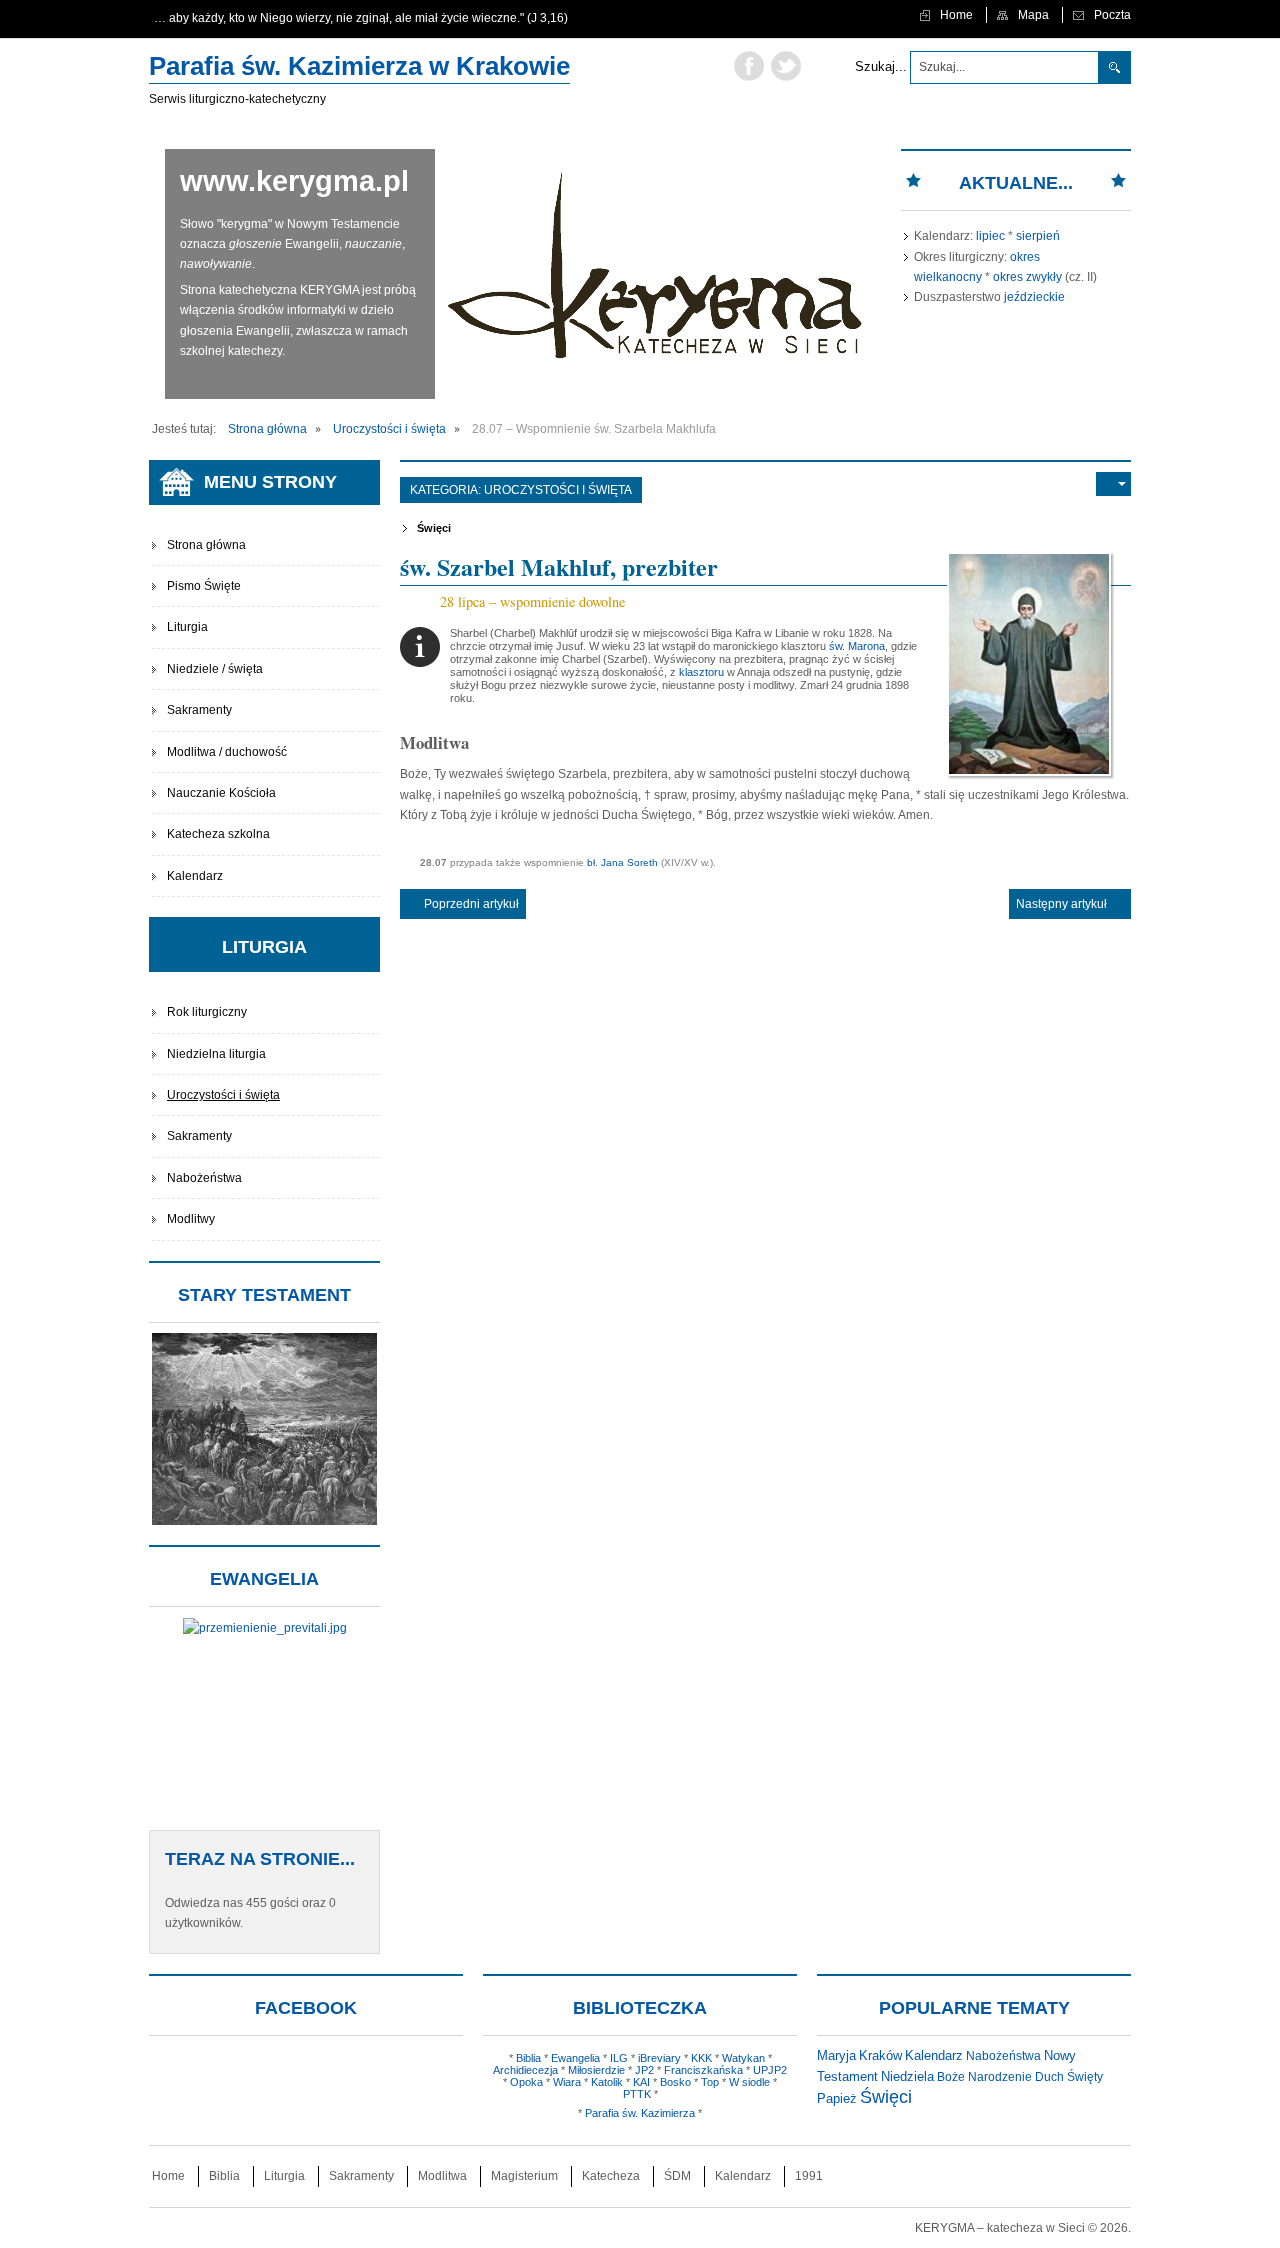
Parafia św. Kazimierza (640, 2113)
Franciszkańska (703, 2070)
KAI (641, 2082)
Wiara (567, 2082)
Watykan (743, 2058)
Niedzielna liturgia (216, 1054)
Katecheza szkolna (218, 834)
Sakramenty (199, 710)
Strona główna (206, 545)
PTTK (637, 2094)
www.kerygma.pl (294, 181)
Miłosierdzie (596, 2070)
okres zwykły (1027, 277)
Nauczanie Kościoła (221, 793)
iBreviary (659, 2058)
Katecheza (611, 2176)
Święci (434, 528)
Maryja (836, 2055)
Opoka (526, 2082)
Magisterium (524, 2176)
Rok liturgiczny (207, 1012)
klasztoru (701, 672)
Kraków (880, 2055)
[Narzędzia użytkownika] (1113, 484)
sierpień (1038, 236)
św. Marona (857, 646)
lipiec (990, 236)
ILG (619, 2058)
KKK (701, 2058)
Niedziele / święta (215, 669)
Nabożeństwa (204, 1178)
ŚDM (677, 2176)
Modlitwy (191, 1219)
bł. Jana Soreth (622, 862)
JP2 (644, 2070)
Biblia (528, 2058)
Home (168, 2176)
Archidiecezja (525, 2070)
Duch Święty (1069, 2077)
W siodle (749, 2082)
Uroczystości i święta (558, 490)
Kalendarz (195, 876)
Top (710, 2082)
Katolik (607, 2082)
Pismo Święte (204, 586)
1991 (809, 2176)
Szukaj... (881, 66)
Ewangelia (575, 2058)
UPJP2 (770, 2070)
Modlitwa (442, 2176)
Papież (837, 2099)
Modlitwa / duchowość (227, 752)
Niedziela (907, 2076)
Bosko (675, 2082)
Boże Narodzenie (984, 2077)
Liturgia (187, 627)
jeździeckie (1034, 297)
